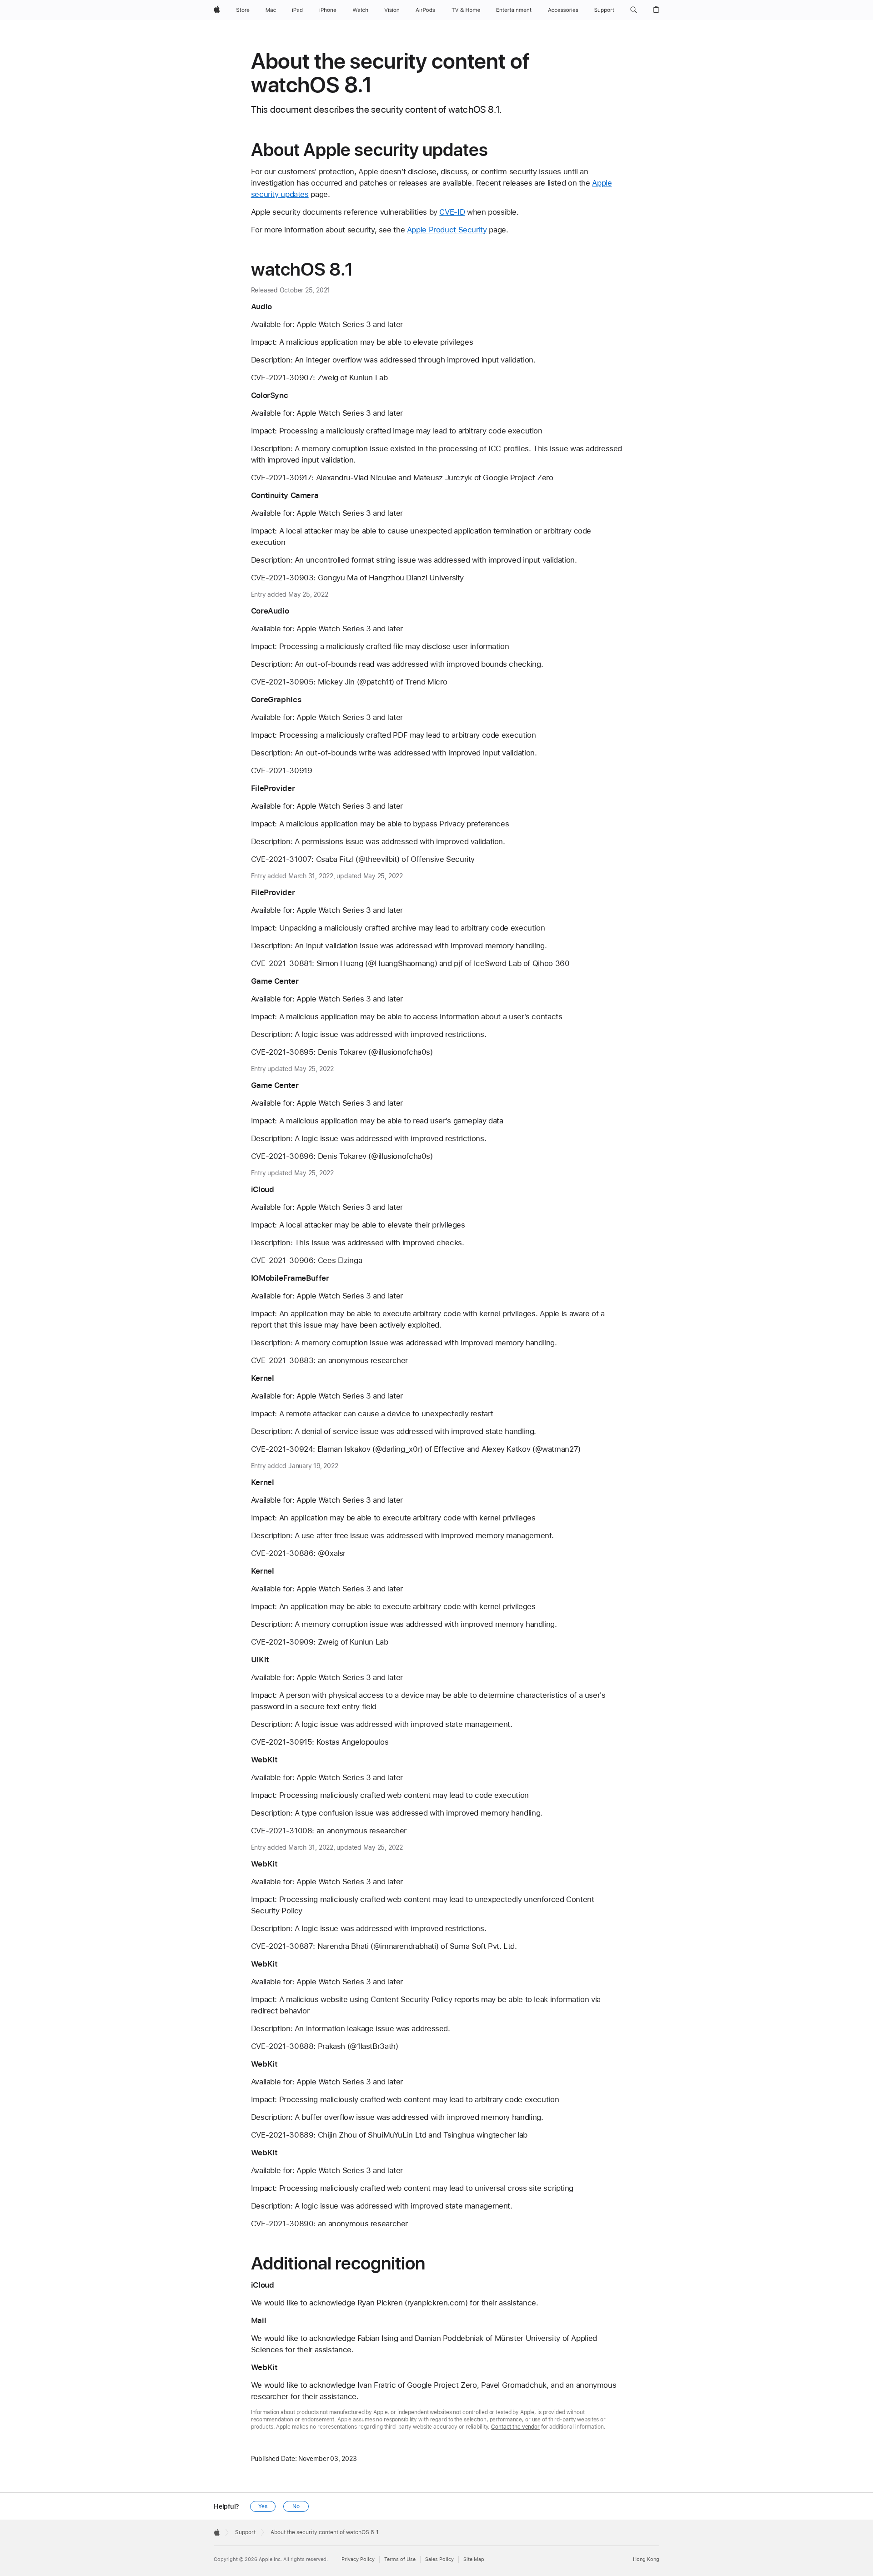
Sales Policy (439, 2559)
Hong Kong (646, 2559)
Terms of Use (400, 2559)
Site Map (474, 2559)
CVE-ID (452, 212)
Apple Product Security (447, 230)
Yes (263, 2506)
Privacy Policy (358, 2559)
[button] (634, 10)
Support (245, 2532)
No (296, 2506)
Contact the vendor (515, 2427)
